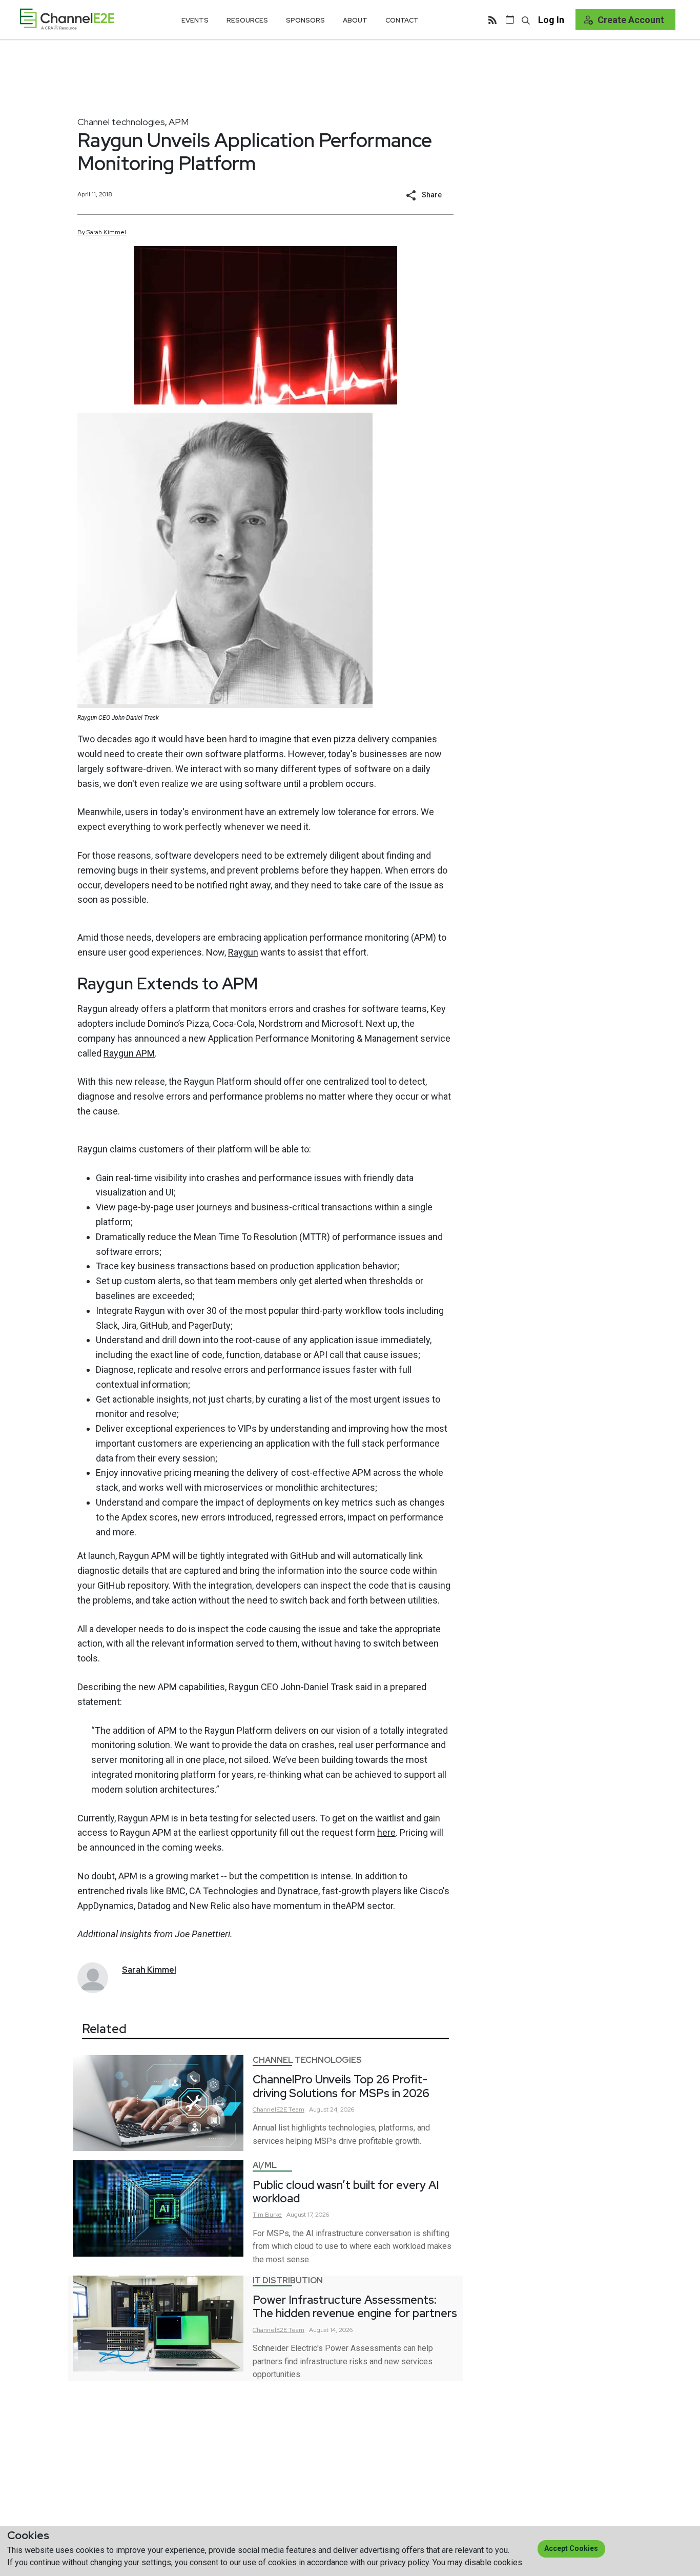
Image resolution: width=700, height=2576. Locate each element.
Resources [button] (247, 20)
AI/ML (265, 2165)
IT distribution (288, 2280)
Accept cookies (571, 2548)
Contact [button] (402, 20)
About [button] (355, 20)
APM (179, 122)
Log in (551, 20)
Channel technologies (121, 122)
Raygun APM (129, 1053)
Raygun (243, 952)
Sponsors (305, 20)
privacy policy (405, 2562)
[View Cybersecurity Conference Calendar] (510, 19)
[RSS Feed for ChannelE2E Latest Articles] (492, 19)
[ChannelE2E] (67, 19)
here (386, 1832)
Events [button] (195, 20)
